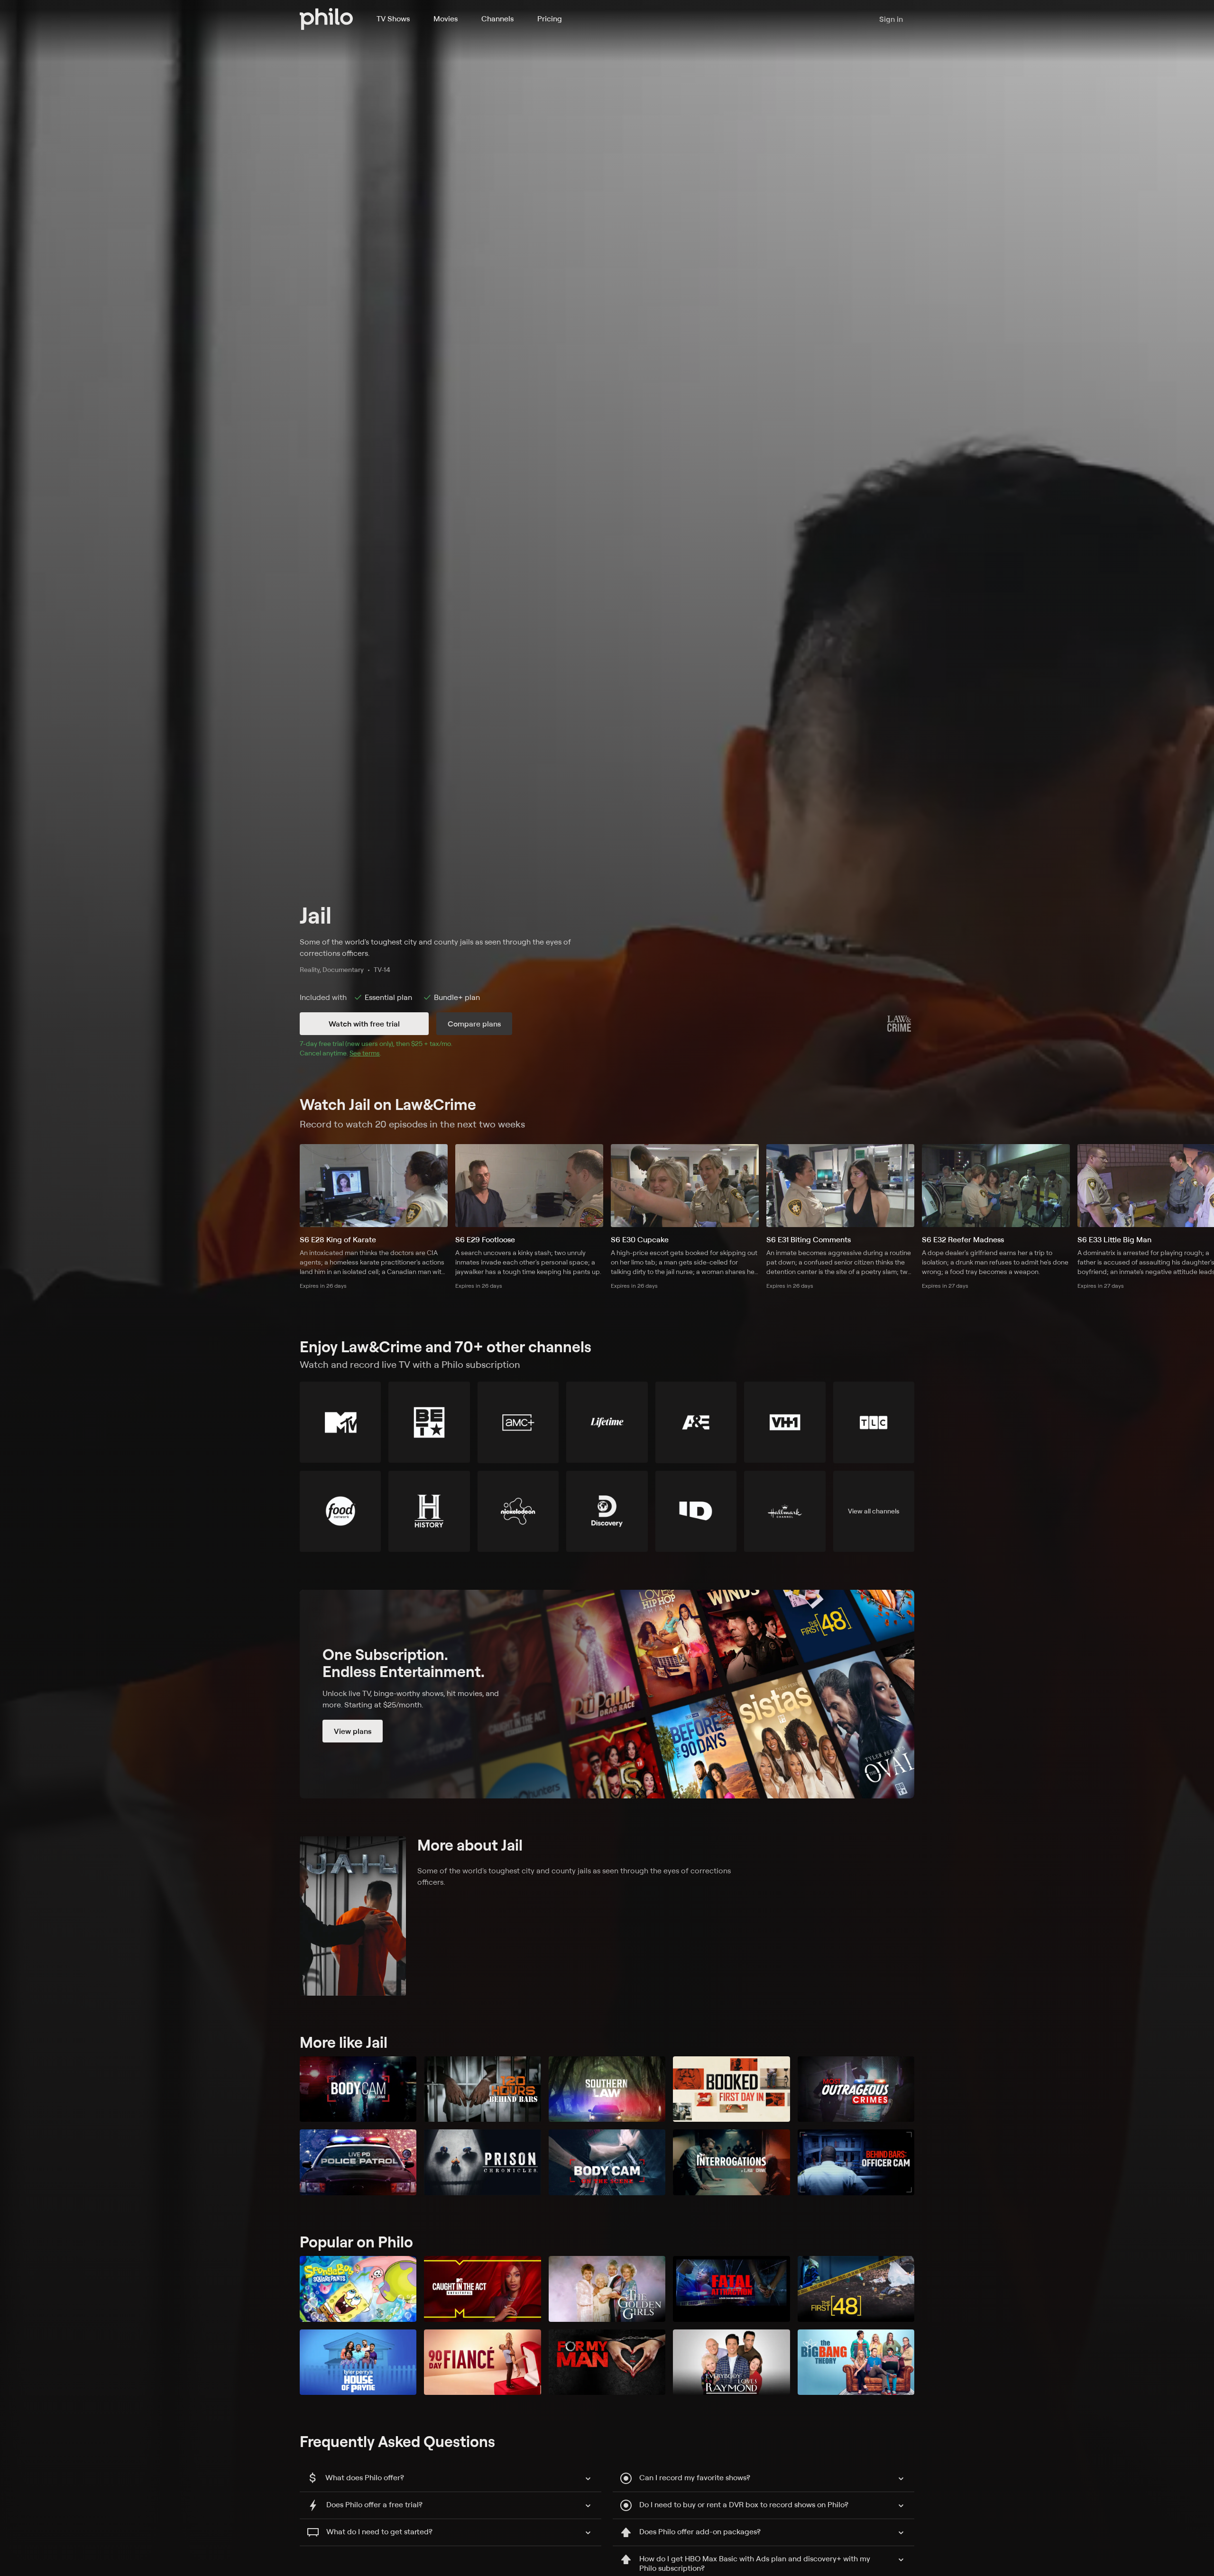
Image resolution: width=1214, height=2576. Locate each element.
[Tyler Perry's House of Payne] (358, 2362)
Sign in (891, 19)
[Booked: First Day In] (731, 2089)
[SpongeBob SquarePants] (358, 2289)
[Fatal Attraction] (731, 2289)
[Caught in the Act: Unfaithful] (482, 2289)
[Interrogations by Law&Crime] (731, 2162)
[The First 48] (856, 2289)
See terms (365, 1053)
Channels (497, 18)
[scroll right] (1202, 1185)
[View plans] (607, 1694)
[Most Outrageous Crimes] (856, 2089)
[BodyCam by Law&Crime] (358, 2089)
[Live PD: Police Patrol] (358, 2162)
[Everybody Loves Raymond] (731, 2362)
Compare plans (474, 1024)
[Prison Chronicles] (482, 2162)
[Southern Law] (607, 2089)
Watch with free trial (364, 1024)
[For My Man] (607, 2362)
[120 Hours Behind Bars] (482, 2089)
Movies (446, 18)
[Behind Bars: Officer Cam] (856, 2162)
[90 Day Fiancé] (482, 2362)
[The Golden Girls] (607, 2289)
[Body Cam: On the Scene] (607, 2162)
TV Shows (393, 18)
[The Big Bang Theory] (856, 2362)
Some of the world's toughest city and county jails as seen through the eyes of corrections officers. (435, 947)
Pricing (550, 18)
